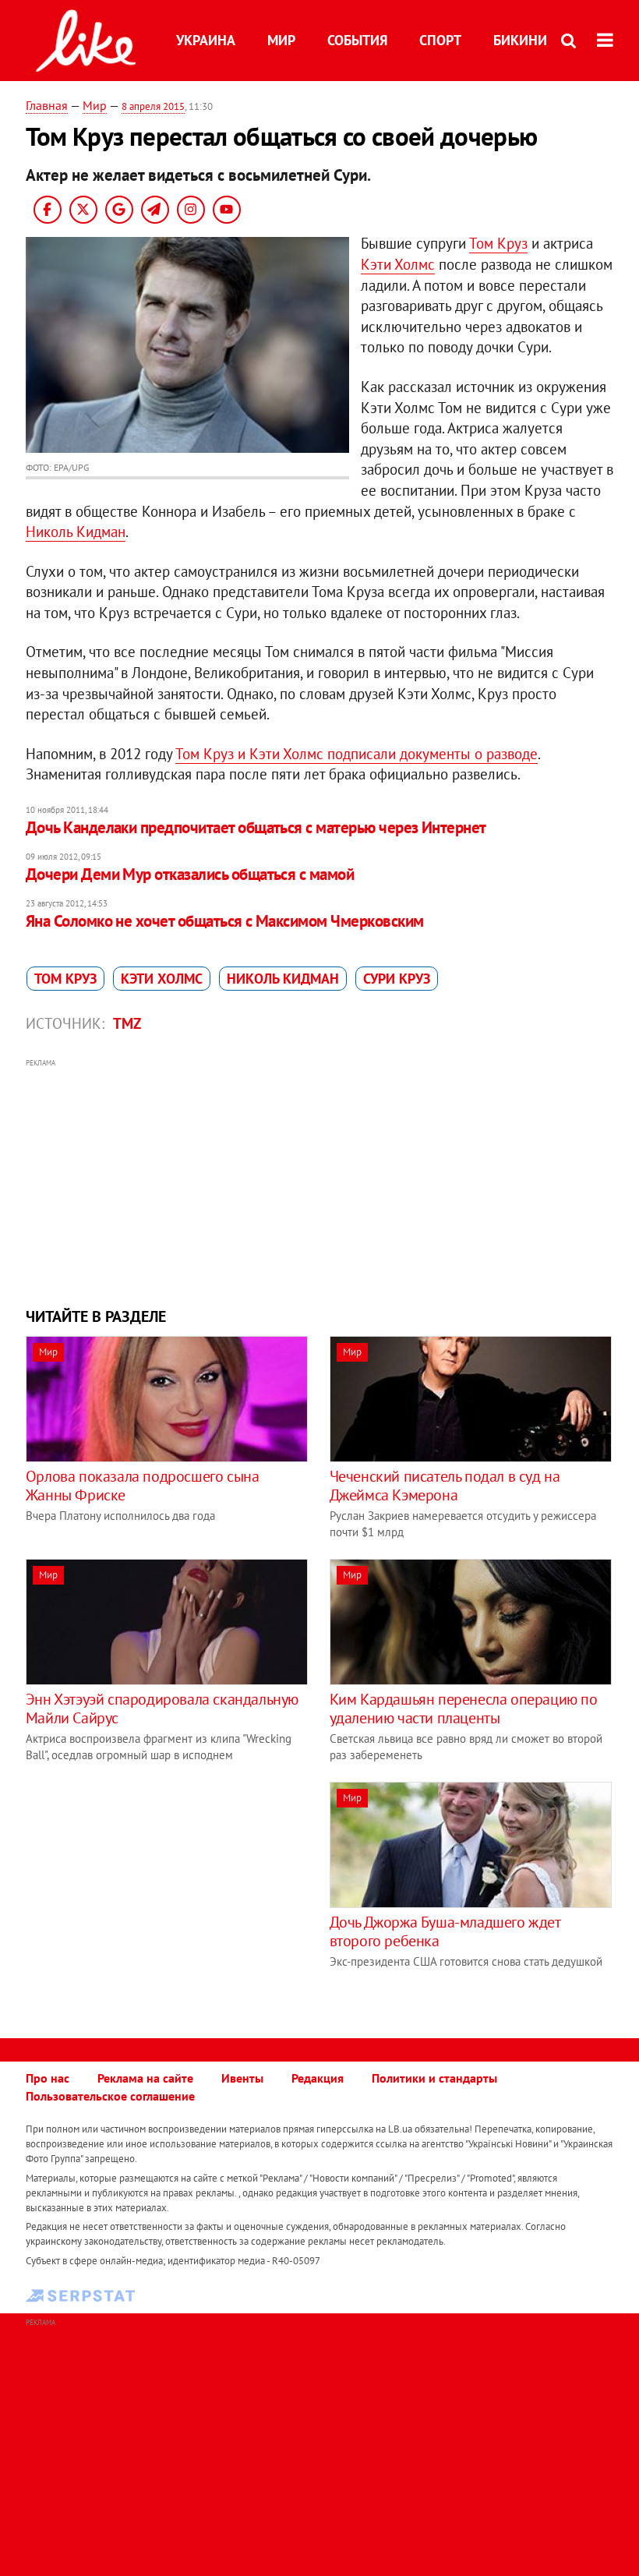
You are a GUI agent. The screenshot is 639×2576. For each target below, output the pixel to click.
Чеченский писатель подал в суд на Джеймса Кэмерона (445, 1486)
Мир (281, 40)
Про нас (48, 2078)
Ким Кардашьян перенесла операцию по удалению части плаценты (464, 1708)
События (357, 40)
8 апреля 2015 (153, 106)
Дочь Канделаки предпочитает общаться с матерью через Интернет (256, 827)
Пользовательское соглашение (110, 2096)
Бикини (520, 40)
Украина (206, 40)
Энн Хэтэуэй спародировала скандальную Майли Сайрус (162, 1708)
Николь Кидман (76, 532)
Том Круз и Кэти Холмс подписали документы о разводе (357, 754)
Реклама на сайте (145, 2078)
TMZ (127, 1023)
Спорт (440, 40)
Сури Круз (397, 979)
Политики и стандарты (434, 2078)
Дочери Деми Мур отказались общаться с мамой (190, 874)
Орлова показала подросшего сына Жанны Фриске (143, 1486)
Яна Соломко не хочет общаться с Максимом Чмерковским (225, 921)
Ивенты (242, 2078)
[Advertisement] (319, 1181)
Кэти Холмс (398, 264)
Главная (47, 105)
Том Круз (498, 243)
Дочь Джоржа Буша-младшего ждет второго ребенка (445, 1931)
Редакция (318, 2078)
